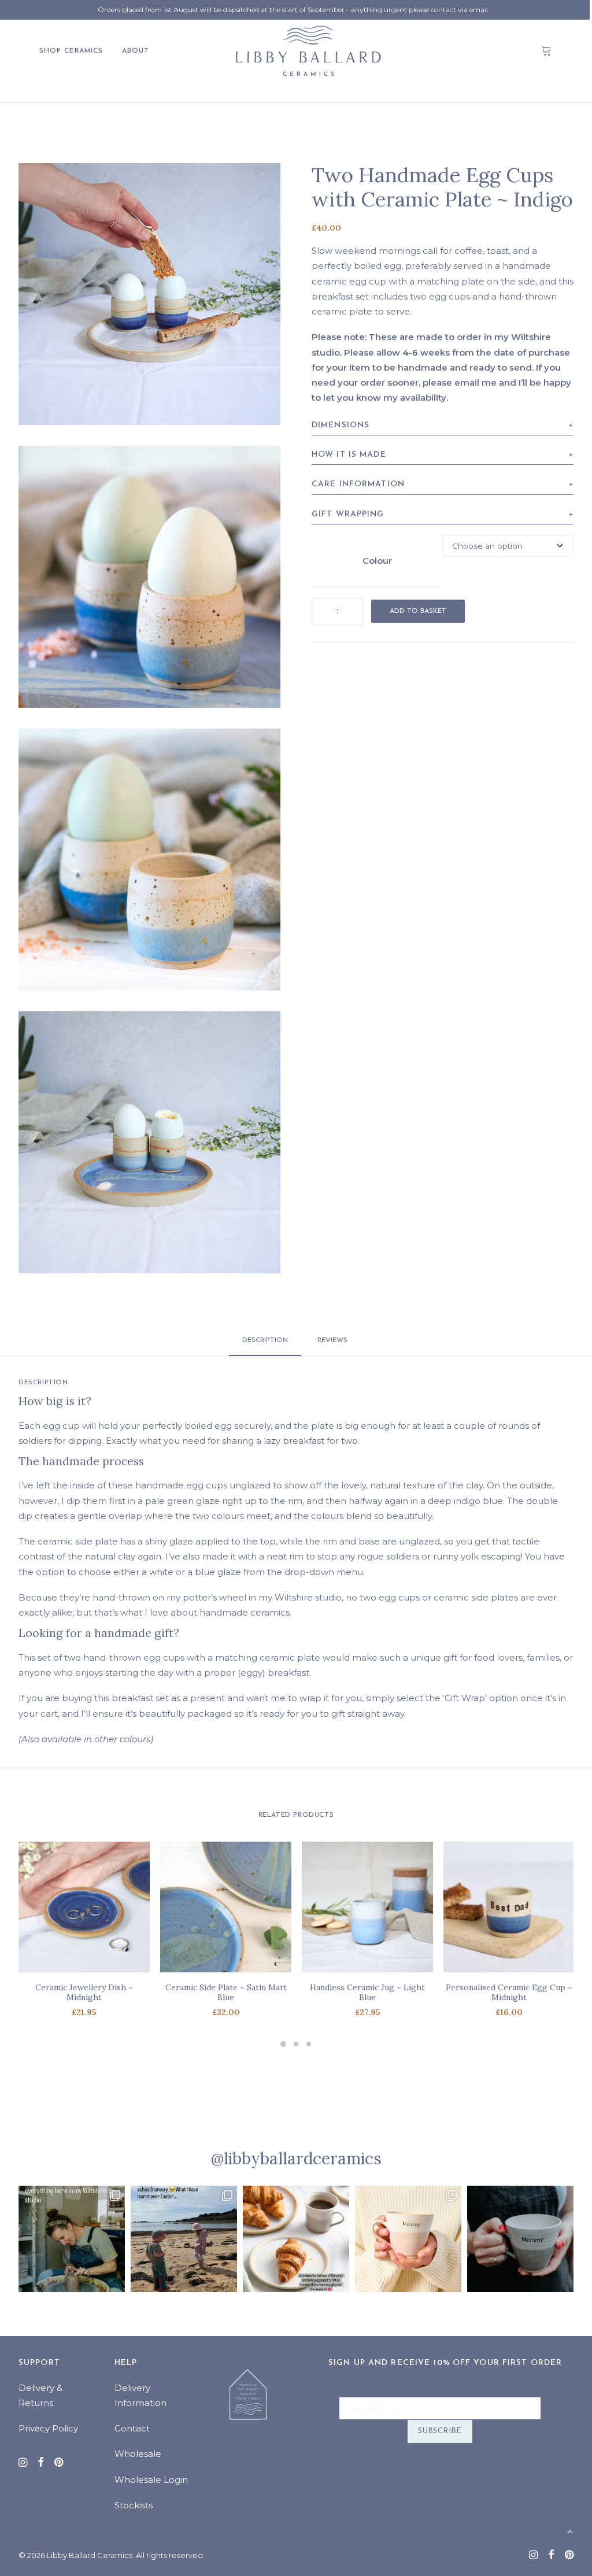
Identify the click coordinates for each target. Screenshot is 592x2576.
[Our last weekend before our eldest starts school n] (520, 2239)
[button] (149, 294)
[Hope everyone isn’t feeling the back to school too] (184, 2239)
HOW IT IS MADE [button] (349, 455)
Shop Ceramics (71, 51)
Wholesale (138, 2454)
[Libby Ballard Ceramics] (308, 51)
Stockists (134, 2505)
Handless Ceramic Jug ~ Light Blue (367, 1992)
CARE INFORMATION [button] (358, 484)
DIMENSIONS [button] (341, 425)
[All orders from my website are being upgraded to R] (296, 2239)
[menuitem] (75, 51)
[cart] (547, 51)
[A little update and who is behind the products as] (72, 2239)
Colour (377, 561)
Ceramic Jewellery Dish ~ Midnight (84, 1992)
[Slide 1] (283, 2044)
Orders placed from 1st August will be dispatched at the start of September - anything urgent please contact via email (293, 10)
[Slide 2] (296, 2044)
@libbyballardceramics (296, 2159)
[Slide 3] (309, 2044)
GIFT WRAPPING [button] (348, 514)
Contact (132, 2428)
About (136, 51)
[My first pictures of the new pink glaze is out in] (408, 2239)
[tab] (334, 1345)
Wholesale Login (151, 2480)
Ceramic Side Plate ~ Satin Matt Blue (226, 1992)
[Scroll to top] (570, 2531)
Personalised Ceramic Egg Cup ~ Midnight (509, 1992)
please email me (460, 382)
